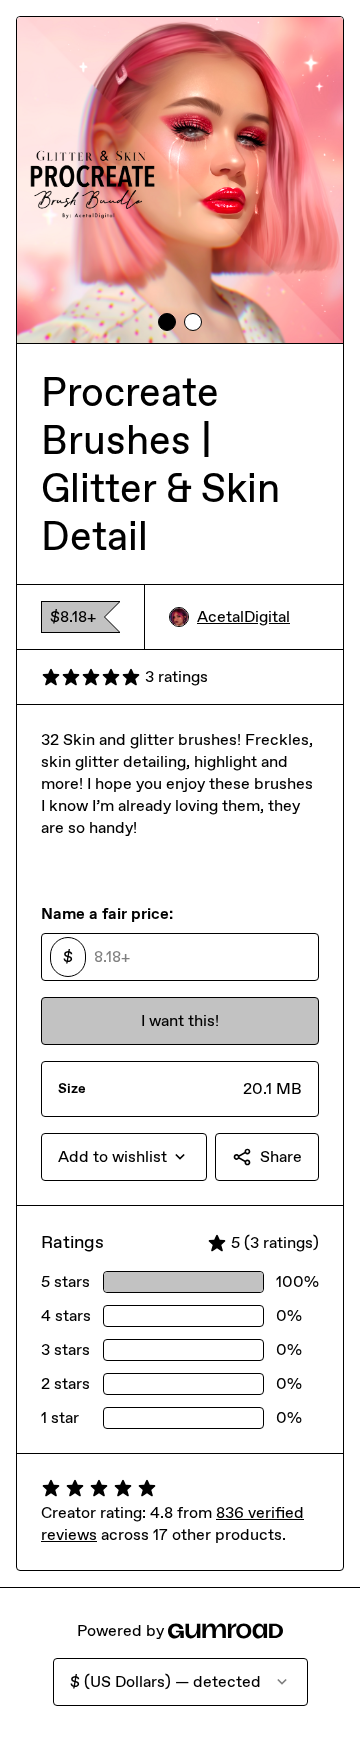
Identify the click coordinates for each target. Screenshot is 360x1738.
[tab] (167, 322)
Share (281, 1156)
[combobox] (124, 1157)
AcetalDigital (243, 616)
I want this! (180, 1020)
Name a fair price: (107, 913)
